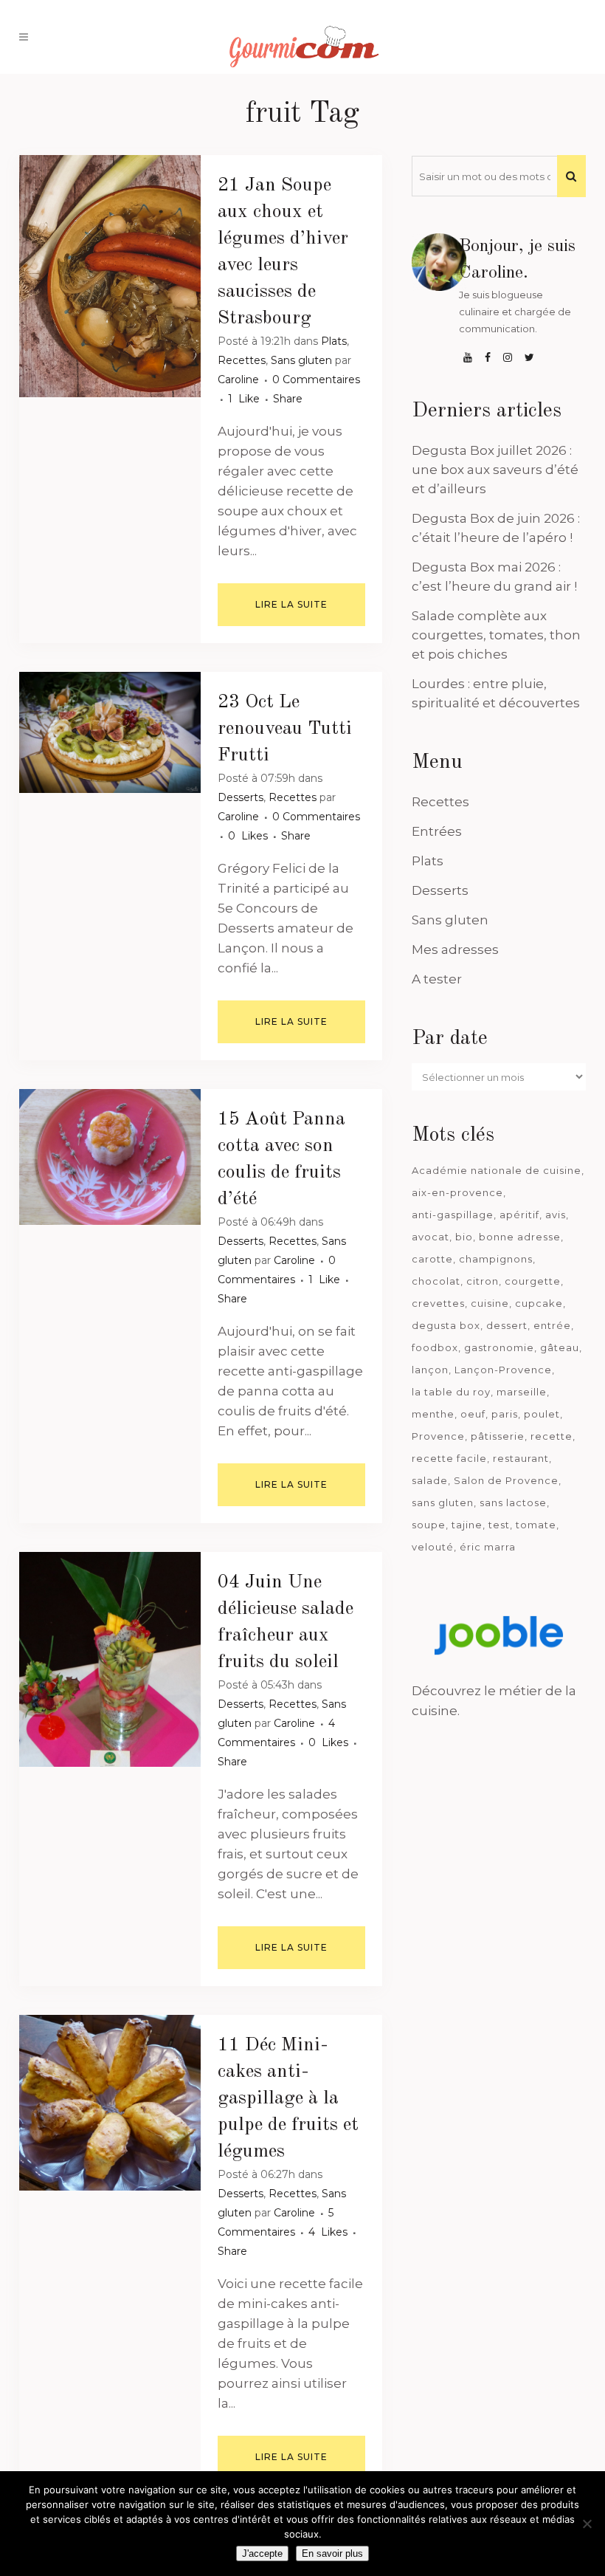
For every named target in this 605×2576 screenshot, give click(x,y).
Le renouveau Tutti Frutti (285, 729)
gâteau (560, 1347)
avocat (431, 1237)
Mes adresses (455, 949)
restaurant (521, 1458)
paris (505, 1414)
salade (430, 1480)
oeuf (473, 1414)
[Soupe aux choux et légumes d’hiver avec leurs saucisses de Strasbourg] (110, 276)
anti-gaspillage (453, 1215)
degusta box (446, 1325)
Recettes (242, 360)
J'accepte (262, 2553)
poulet (542, 1414)
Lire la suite (291, 604)
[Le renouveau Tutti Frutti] (110, 732)
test (499, 1525)
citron (483, 1281)
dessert (507, 1325)
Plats (334, 341)
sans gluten (443, 1502)
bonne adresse (520, 1237)
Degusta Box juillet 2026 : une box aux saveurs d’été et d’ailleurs (495, 470)
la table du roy (451, 1392)
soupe (429, 1525)
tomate (536, 1525)
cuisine (490, 1303)
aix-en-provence (457, 1192)
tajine (467, 1525)
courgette (533, 1281)
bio (464, 1237)
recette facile (449, 1458)
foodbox (435, 1347)
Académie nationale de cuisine (497, 1170)
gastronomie (499, 1347)
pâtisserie (498, 1436)
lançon (430, 1370)
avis (556, 1215)
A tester (437, 979)
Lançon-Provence (503, 1370)
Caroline (238, 379)
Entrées (437, 831)
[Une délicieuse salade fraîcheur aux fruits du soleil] (110, 1659)
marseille (522, 1392)
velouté (433, 1547)
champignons (496, 1259)
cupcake (539, 1303)
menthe (433, 1414)
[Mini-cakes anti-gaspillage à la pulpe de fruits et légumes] (110, 2103)
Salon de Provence (506, 1480)
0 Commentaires (316, 379)
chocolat (436, 1281)
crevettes (438, 1303)
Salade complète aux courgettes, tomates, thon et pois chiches (496, 635)
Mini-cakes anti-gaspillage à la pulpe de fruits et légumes (288, 2098)
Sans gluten (301, 360)
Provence (438, 1436)
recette (552, 1436)
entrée (552, 1325)
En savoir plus (332, 2553)
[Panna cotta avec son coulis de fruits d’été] (110, 1157)
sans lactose (513, 1502)
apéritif (519, 1215)
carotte (432, 1259)
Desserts (241, 797)
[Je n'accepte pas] (587, 2524)
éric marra (488, 1547)
